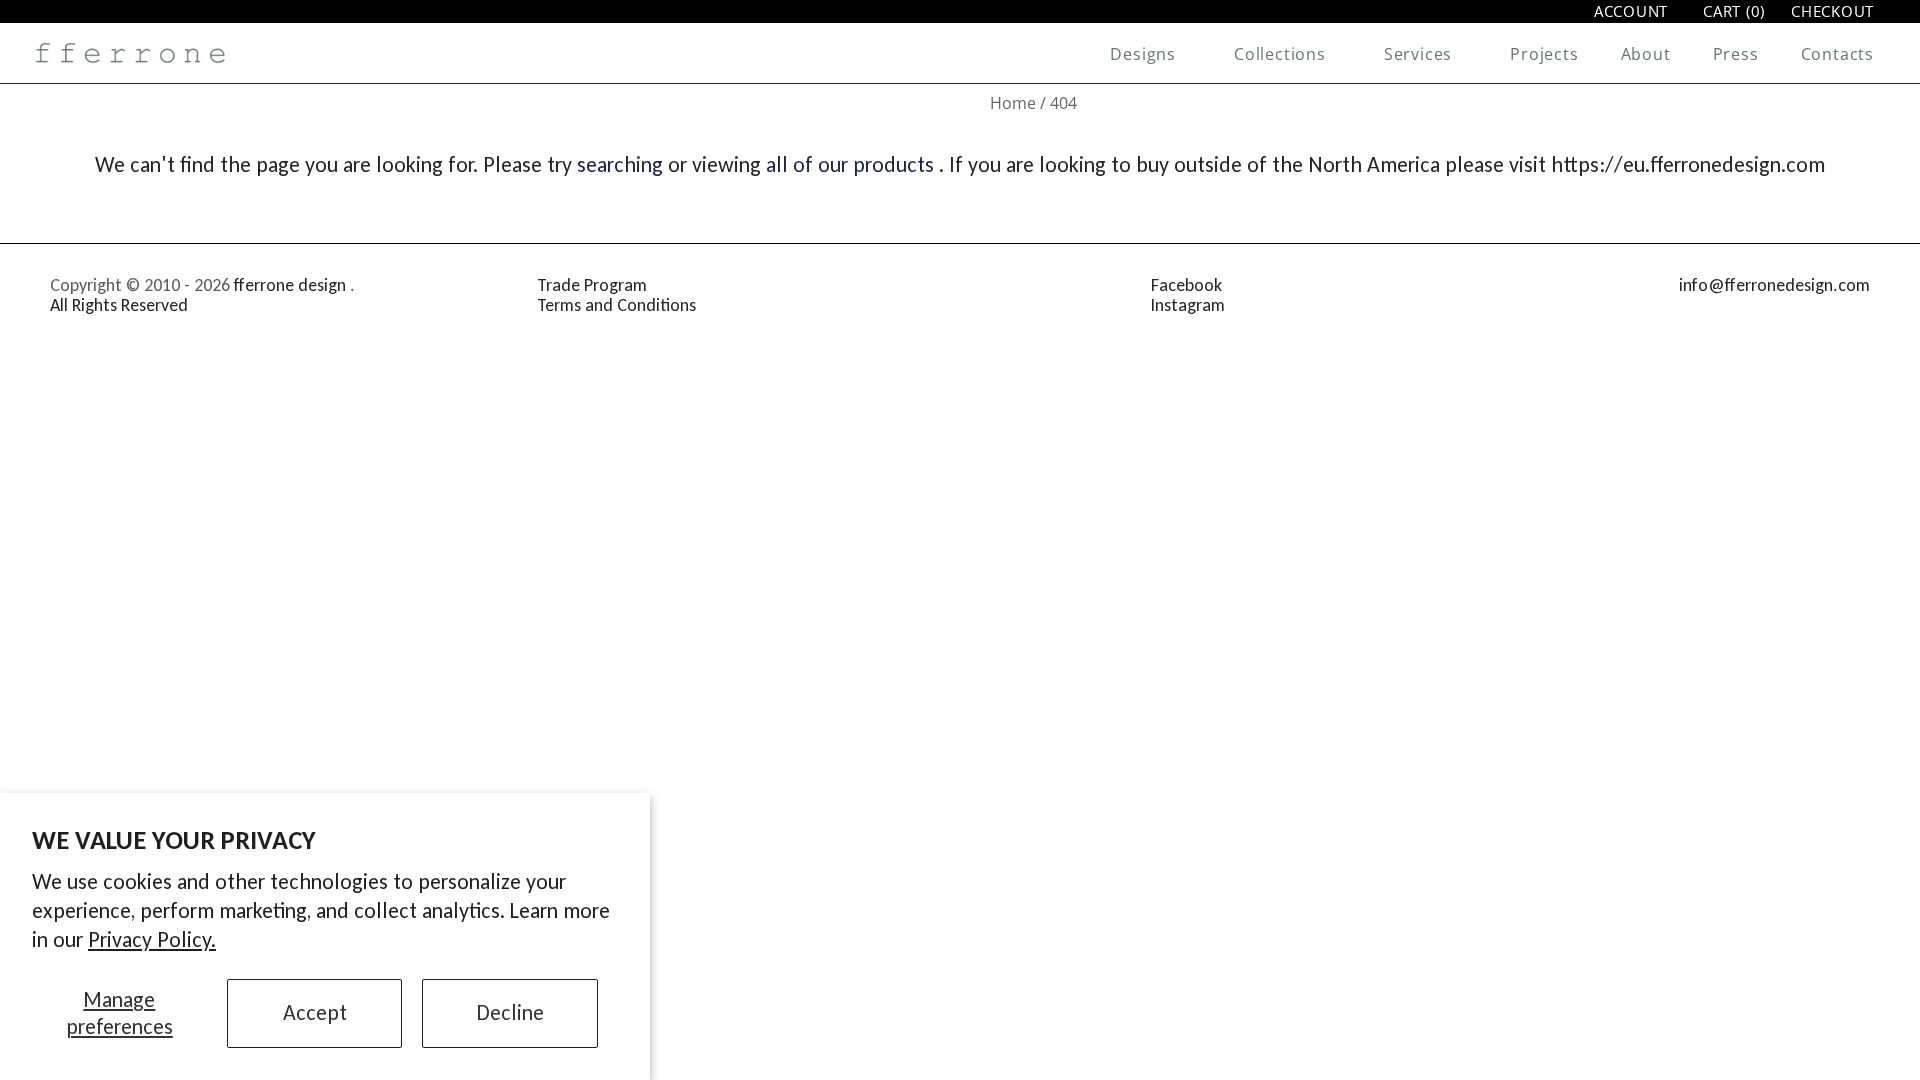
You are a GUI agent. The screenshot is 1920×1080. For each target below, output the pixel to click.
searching (620, 164)
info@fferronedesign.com (1774, 285)
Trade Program (592, 285)
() (1734, 11)
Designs (1143, 54)
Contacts (1837, 54)
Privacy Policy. (152, 939)
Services (1418, 54)
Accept (315, 1012)
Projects (1544, 54)
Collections (1280, 54)
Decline (510, 1012)
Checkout (1832, 11)
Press (1736, 54)
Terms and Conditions (616, 305)
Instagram (1188, 305)
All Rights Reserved (119, 305)
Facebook (1186, 285)
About (1646, 54)
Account (1631, 11)
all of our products (850, 164)
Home (1013, 103)
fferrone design (290, 285)
